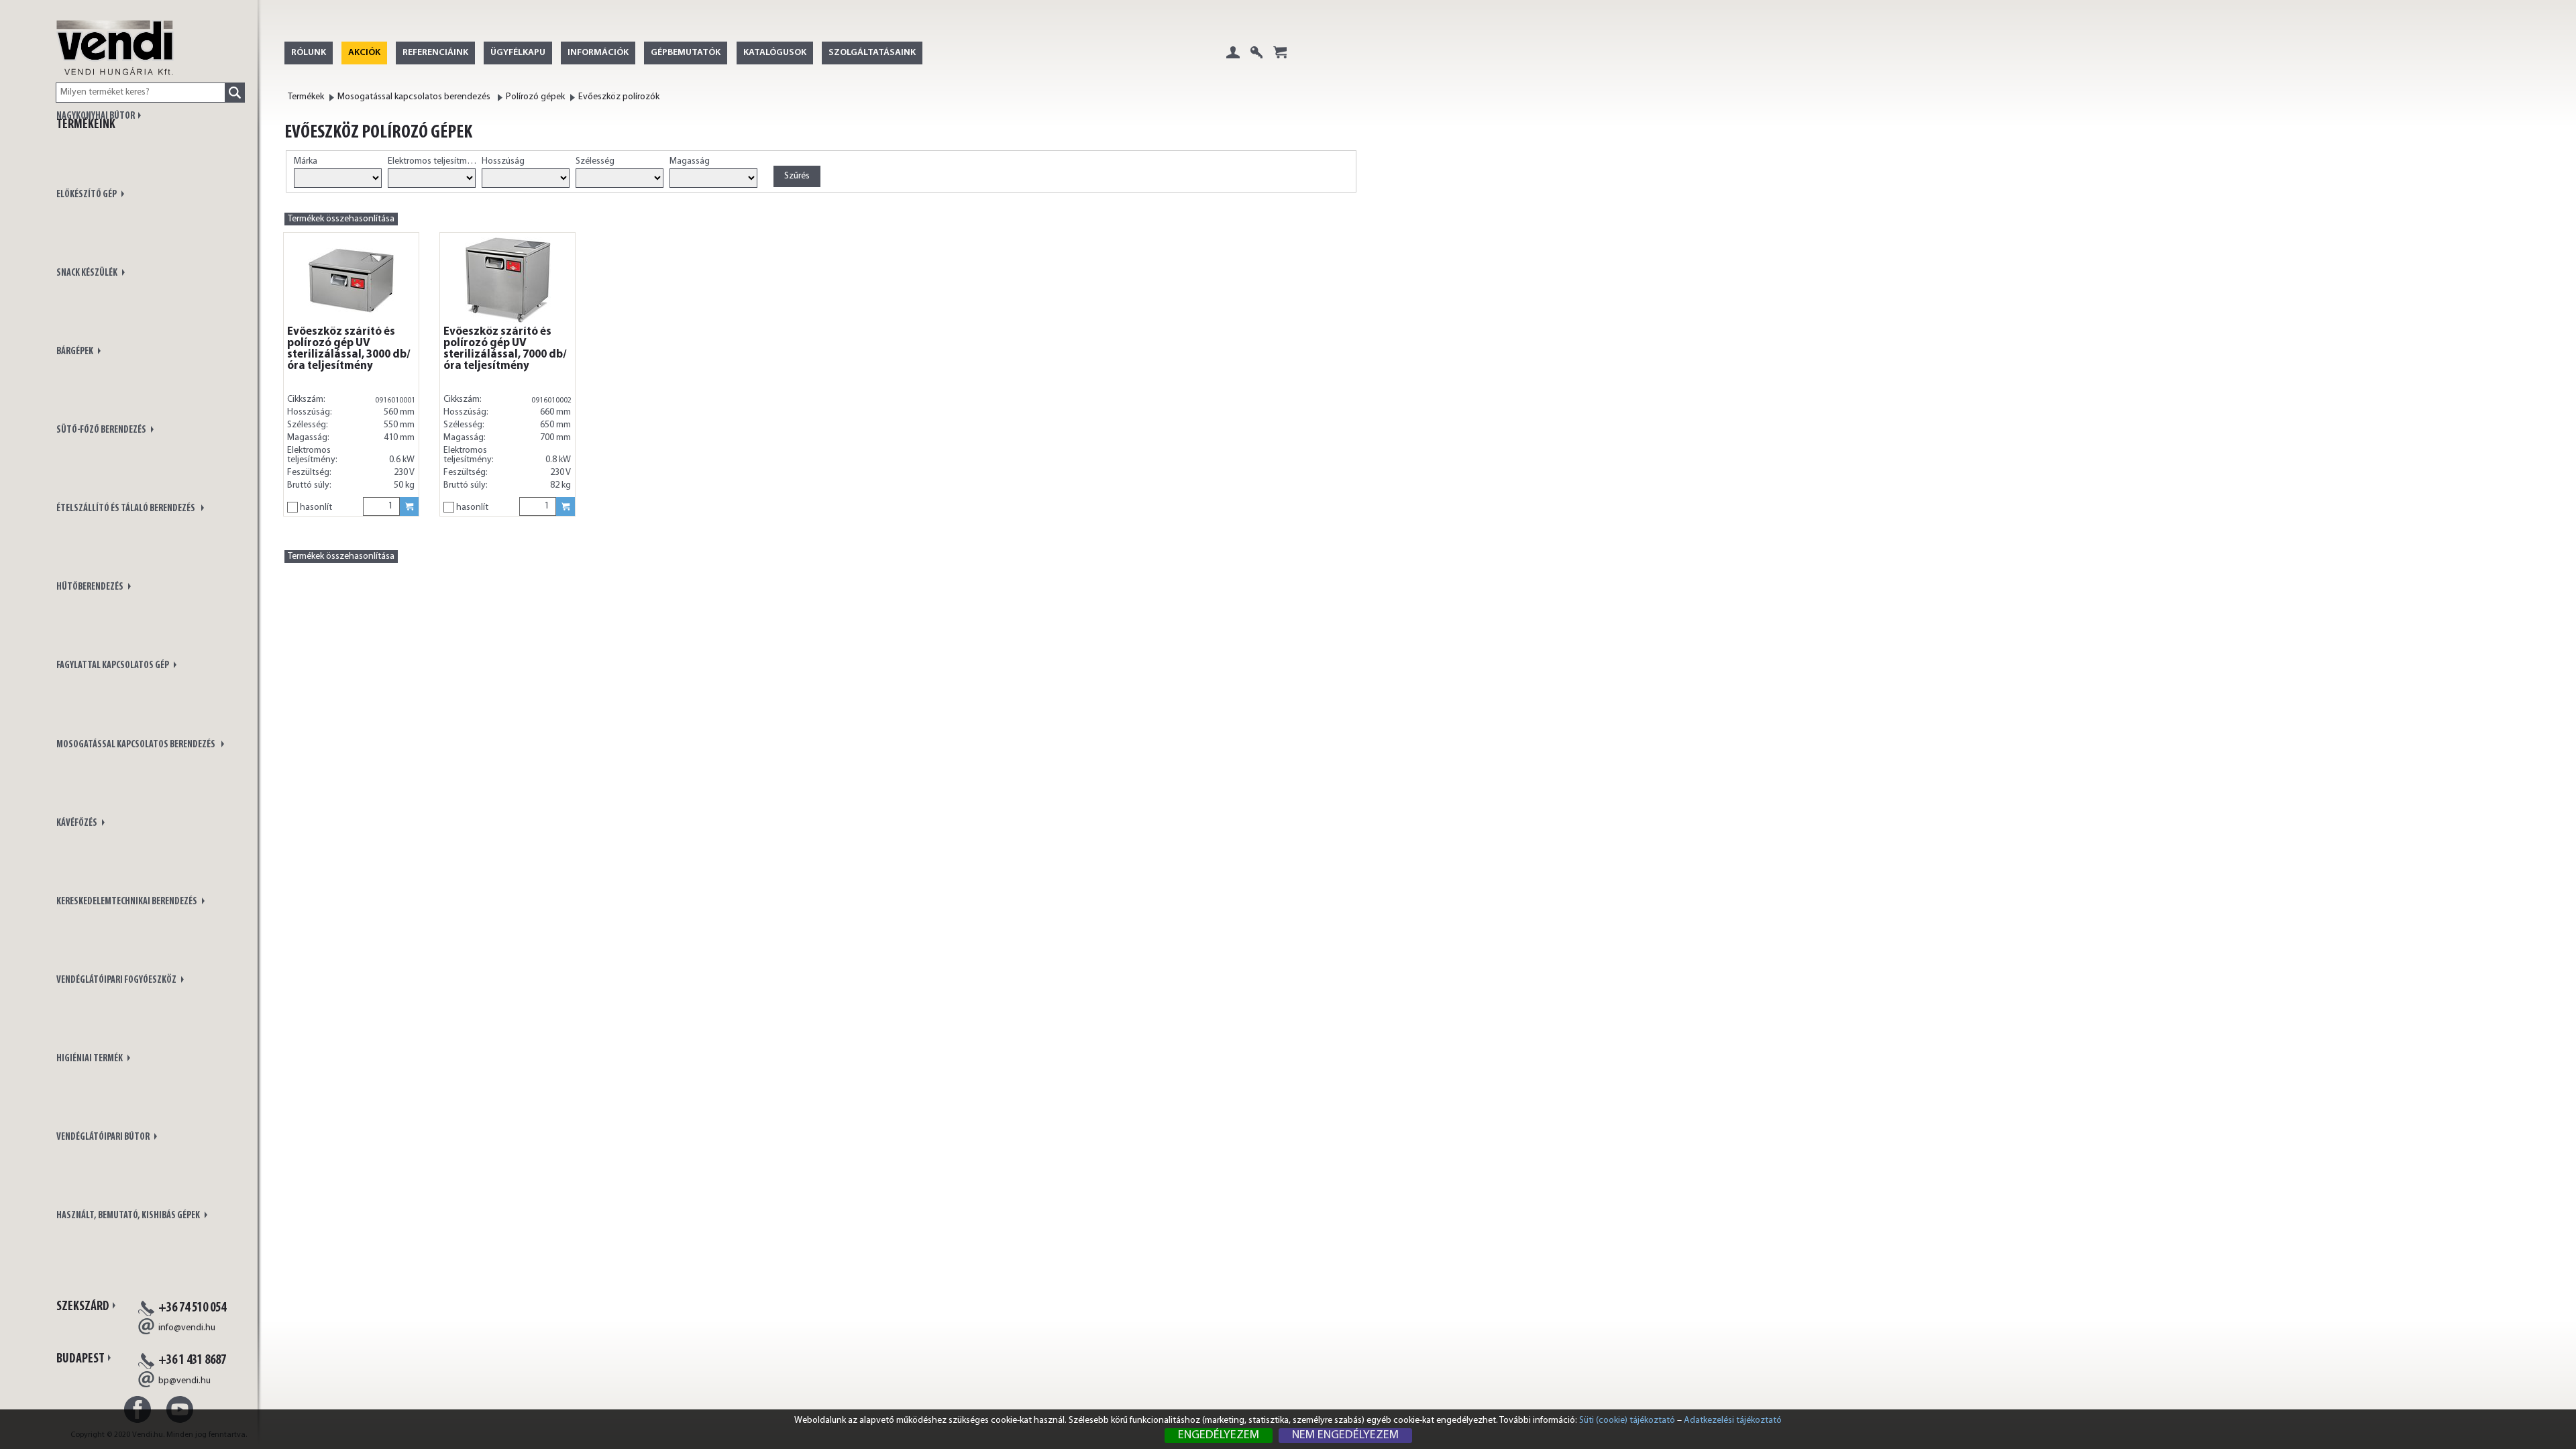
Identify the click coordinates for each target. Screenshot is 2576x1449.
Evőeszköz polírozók (619, 97)
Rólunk (309, 53)
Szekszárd (83, 1307)
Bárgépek (75, 352)
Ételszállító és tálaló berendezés (127, 509)
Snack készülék (88, 273)
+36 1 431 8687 (192, 1360)
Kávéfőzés (77, 823)
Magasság (690, 161)
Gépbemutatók (686, 53)
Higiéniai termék (90, 1059)
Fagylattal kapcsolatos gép (113, 666)
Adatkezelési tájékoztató (1733, 1420)
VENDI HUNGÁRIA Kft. (115, 62)
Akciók (364, 53)
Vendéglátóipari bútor (104, 1137)
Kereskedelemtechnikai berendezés (127, 902)
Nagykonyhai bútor (96, 116)
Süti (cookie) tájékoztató (1627, 1420)
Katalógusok (775, 53)
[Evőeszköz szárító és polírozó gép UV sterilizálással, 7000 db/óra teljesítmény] (507, 280)
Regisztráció (1256, 63)
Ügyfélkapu (518, 53)
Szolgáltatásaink (872, 53)
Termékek (306, 97)
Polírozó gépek (535, 97)
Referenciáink (435, 53)
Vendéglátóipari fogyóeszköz (117, 980)
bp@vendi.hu (184, 1381)
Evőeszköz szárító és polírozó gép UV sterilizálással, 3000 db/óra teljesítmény (349, 349)
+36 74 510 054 (192, 1308)
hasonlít (316, 507)
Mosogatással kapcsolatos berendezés (137, 745)
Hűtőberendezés (91, 587)
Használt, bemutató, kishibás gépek (129, 1216)
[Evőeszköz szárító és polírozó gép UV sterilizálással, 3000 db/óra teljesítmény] (351, 280)
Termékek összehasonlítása (341, 219)
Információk (598, 53)
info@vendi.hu (187, 1328)
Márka (306, 161)
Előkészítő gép (87, 195)
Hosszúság (503, 161)
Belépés (1233, 63)
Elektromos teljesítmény (433, 161)
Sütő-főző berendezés (102, 430)
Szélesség (595, 161)
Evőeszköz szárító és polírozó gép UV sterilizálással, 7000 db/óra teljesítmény (505, 349)
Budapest (80, 1359)
